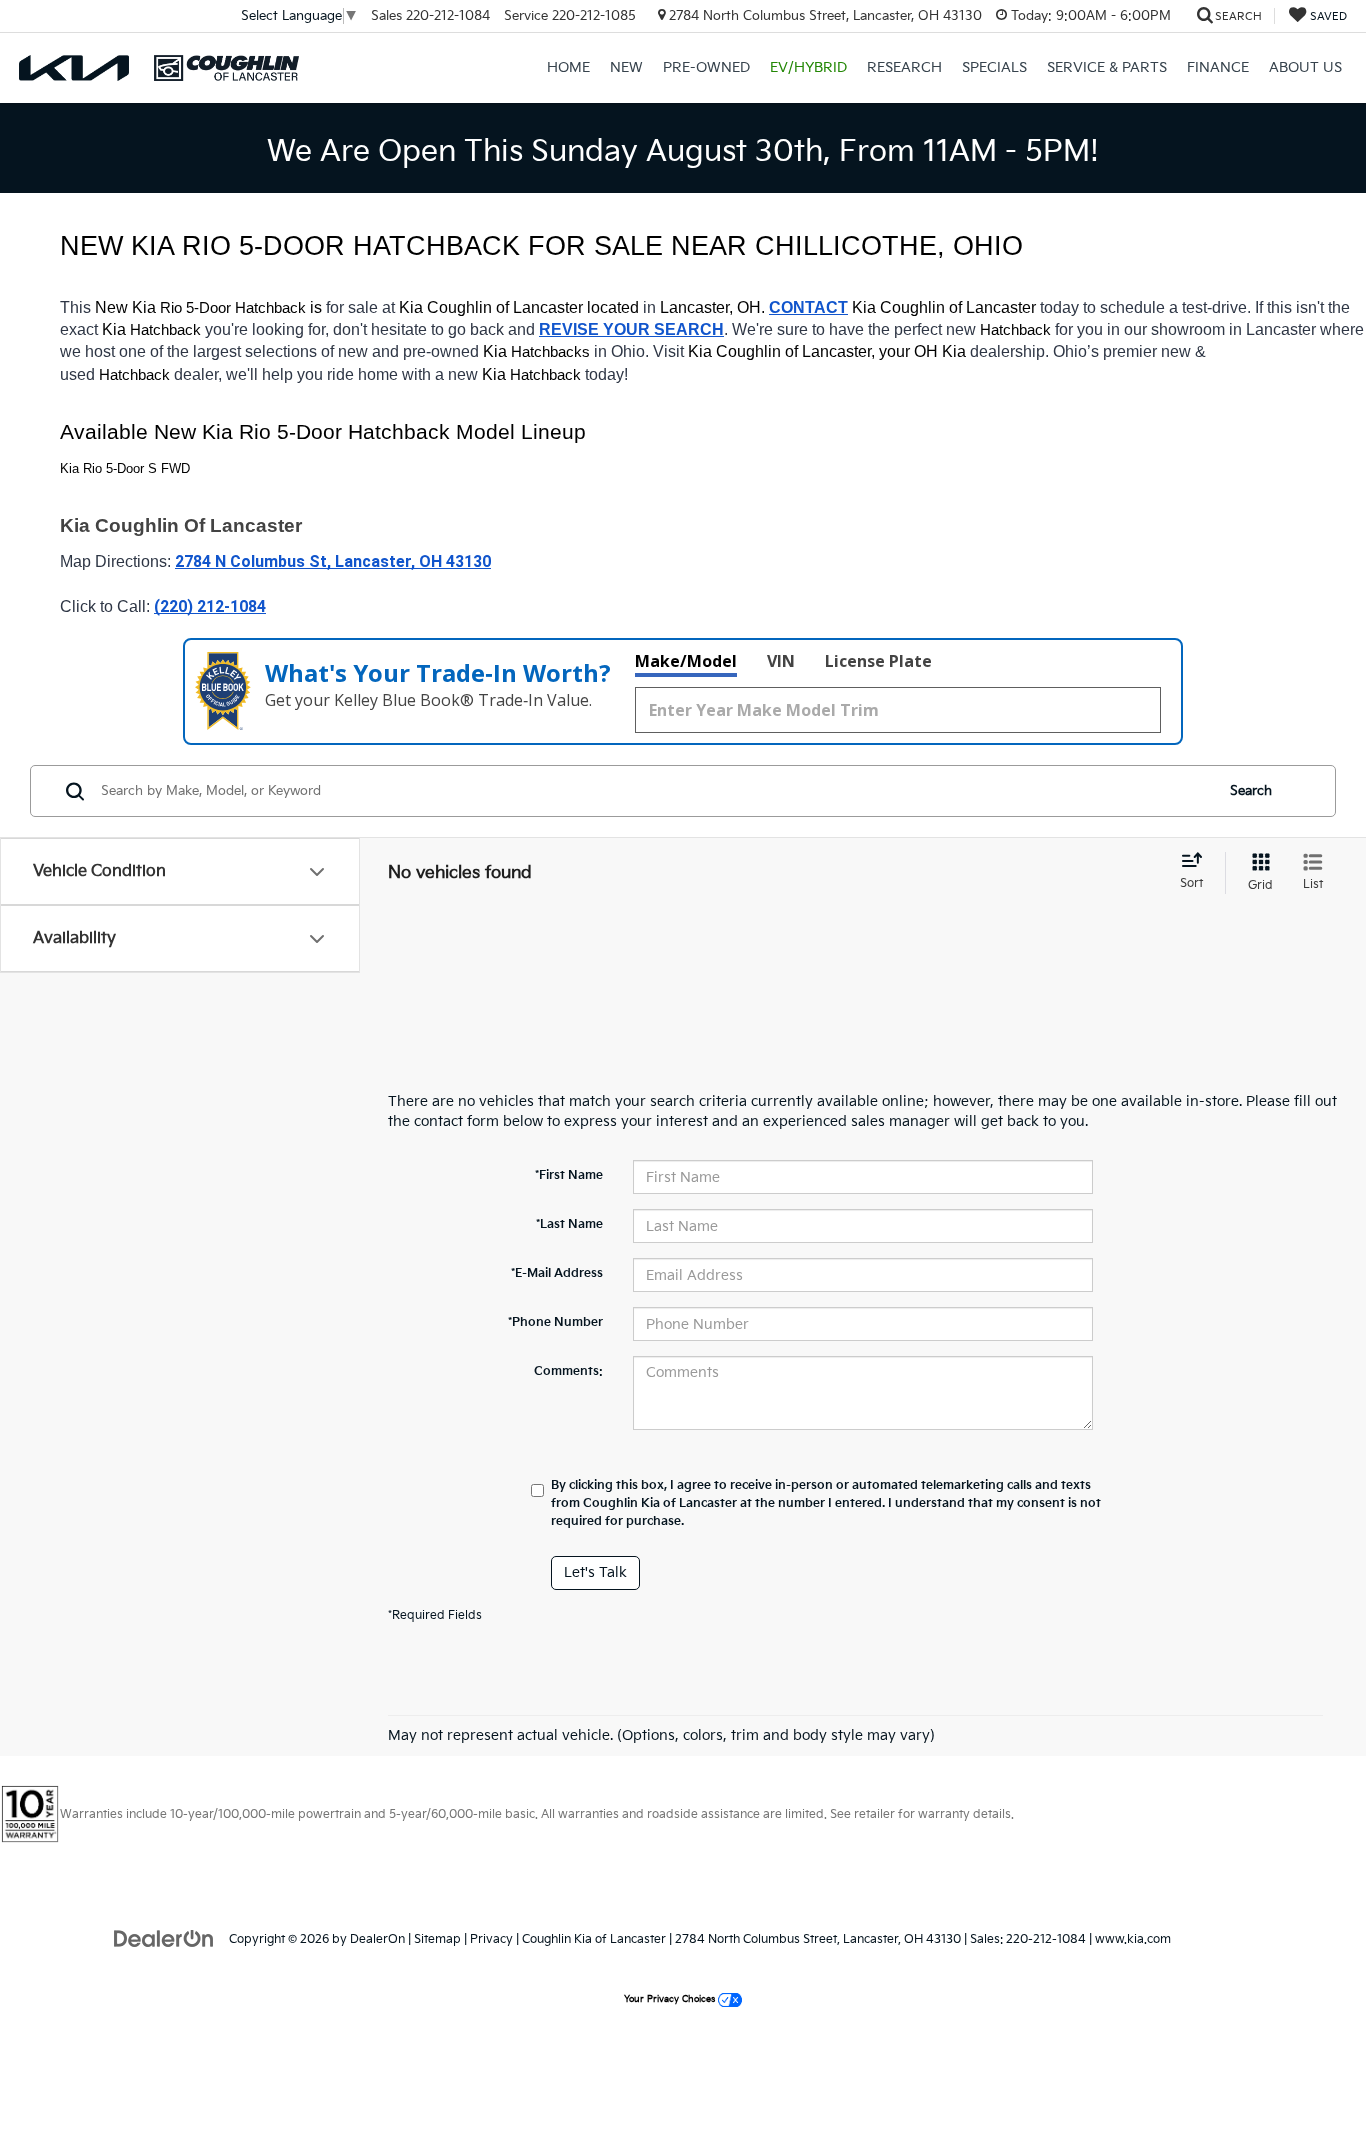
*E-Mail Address (557, 1273)
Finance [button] (1218, 67)
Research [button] (904, 67)
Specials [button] (994, 67)
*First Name (569, 1175)
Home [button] (568, 67)
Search (1251, 791)
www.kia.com (1133, 1939)
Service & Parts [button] (1107, 67)
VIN (781, 661)
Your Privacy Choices (671, 1999)
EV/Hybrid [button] (808, 67)
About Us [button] (1305, 67)
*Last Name (569, 1224)
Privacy (491, 1939)
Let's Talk (595, 1572)
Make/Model (686, 661)
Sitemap (437, 1939)
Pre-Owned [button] (706, 67)
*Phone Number (555, 1322)
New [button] (626, 67)
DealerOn (377, 1939)
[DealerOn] (164, 1938)
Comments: (568, 1371)
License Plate (878, 661)
